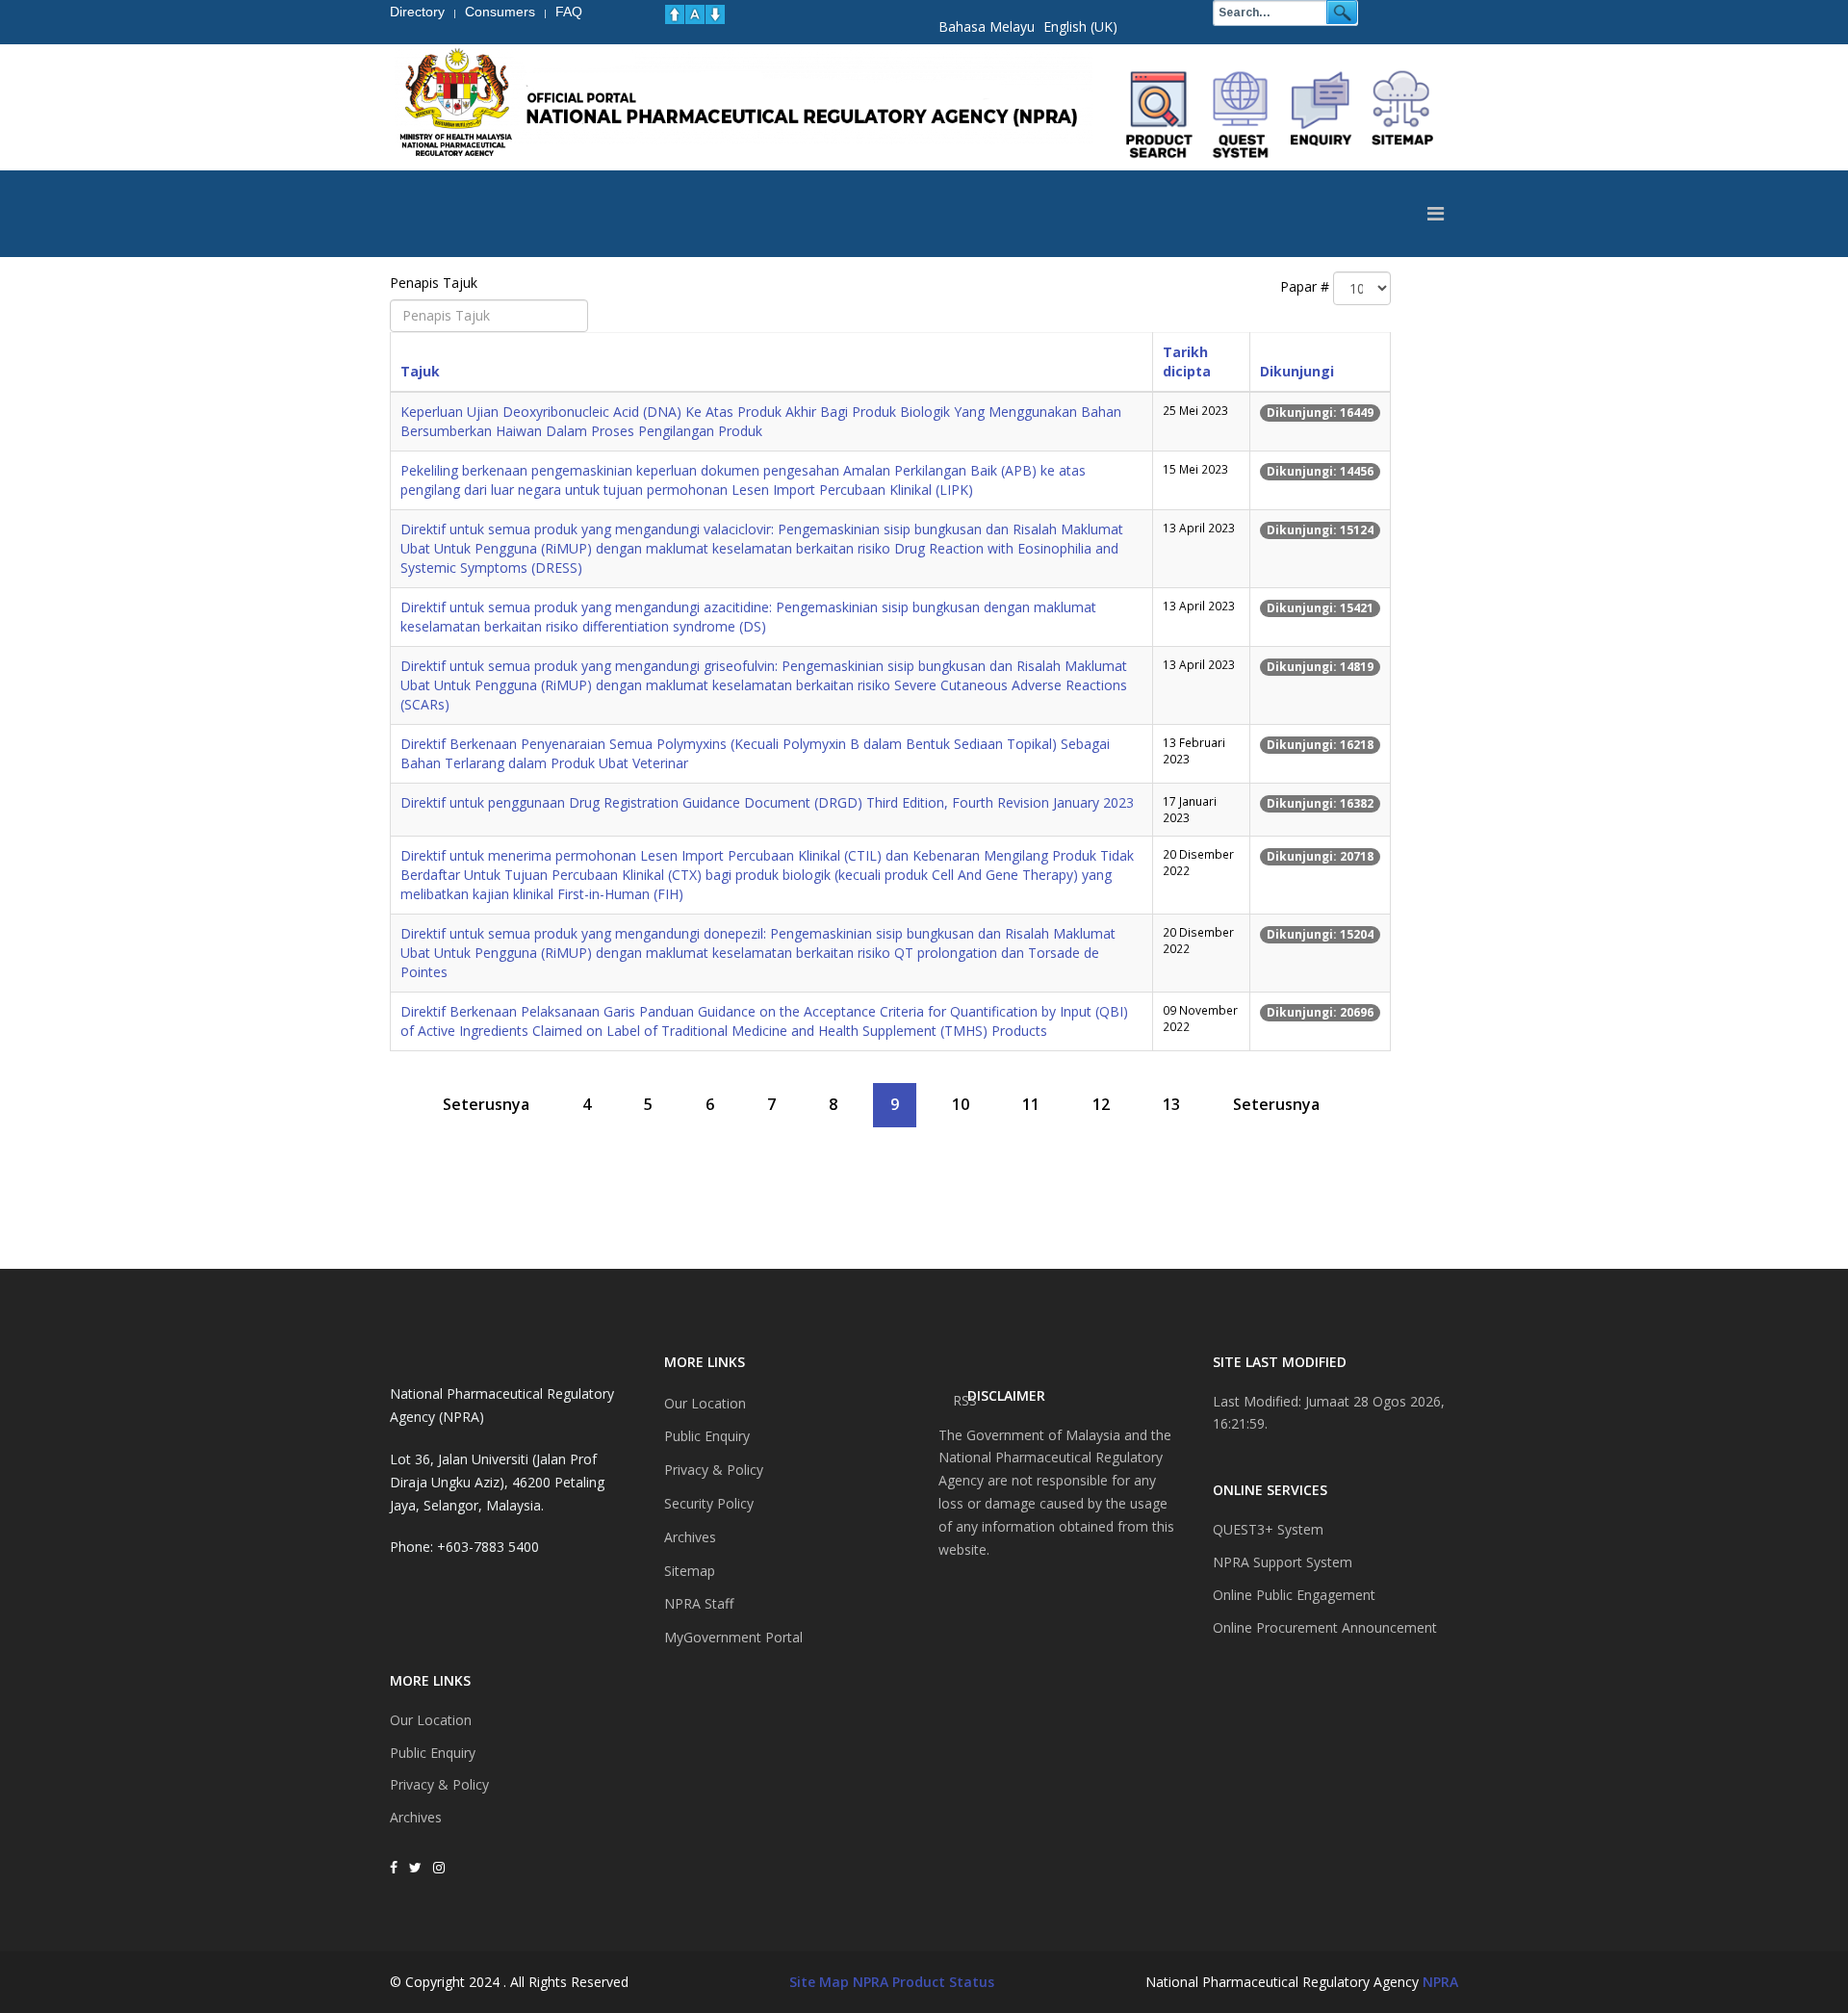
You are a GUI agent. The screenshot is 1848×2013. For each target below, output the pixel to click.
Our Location (431, 1720)
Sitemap (690, 1571)
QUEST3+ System (1268, 1529)
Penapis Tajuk (436, 283)
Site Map (819, 1982)
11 (1031, 1104)
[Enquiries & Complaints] (1322, 115)
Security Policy (709, 1503)
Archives (416, 1817)
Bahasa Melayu (987, 26)
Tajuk (420, 371)
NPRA (1440, 1982)
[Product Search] (1160, 115)
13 (1171, 1104)
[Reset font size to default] (695, 14)
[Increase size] (675, 14)
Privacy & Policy (439, 1784)
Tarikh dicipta (1187, 361)
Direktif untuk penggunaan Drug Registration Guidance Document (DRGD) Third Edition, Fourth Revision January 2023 (767, 802)
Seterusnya (486, 1104)
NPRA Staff (699, 1603)
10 (961, 1104)
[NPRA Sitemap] (1402, 115)
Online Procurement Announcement (1325, 1627)
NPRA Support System (1283, 1562)
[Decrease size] (715, 14)
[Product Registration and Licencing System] (1241, 115)
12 (1101, 1104)
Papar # (1305, 286)
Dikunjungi (1297, 371)
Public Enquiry (433, 1753)
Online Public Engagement (1294, 1595)
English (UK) (1080, 26)
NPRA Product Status (924, 1982)
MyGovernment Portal (733, 1637)
